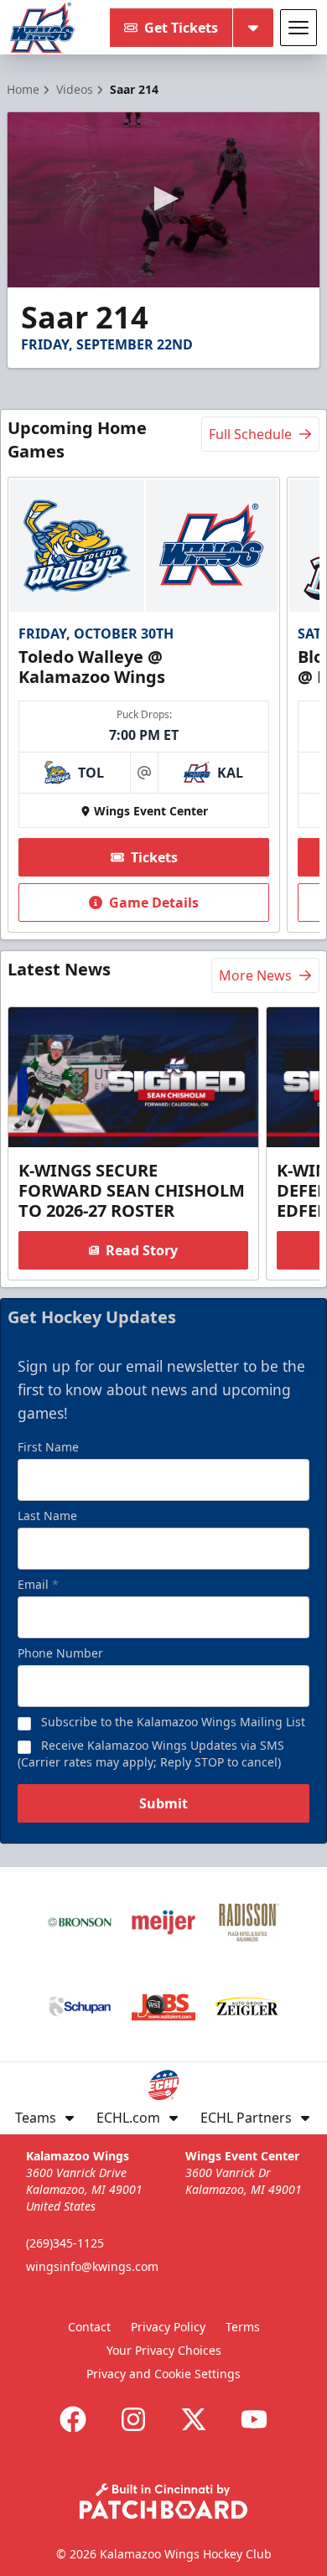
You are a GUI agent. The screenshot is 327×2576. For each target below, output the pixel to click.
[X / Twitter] (194, 2419)
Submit (163, 1803)
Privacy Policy (168, 2327)
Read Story (142, 1250)
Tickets (154, 857)
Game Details (154, 903)
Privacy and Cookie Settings (163, 2374)
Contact (89, 2327)
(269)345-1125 (65, 2243)
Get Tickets (181, 28)
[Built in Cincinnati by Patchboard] (163, 2501)
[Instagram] (133, 2419)
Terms (243, 2327)
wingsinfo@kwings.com (92, 2266)
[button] (163, 199)
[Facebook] (73, 2419)
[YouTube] (254, 2419)
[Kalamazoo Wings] (42, 28)
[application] (163, 200)
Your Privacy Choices (164, 2350)
